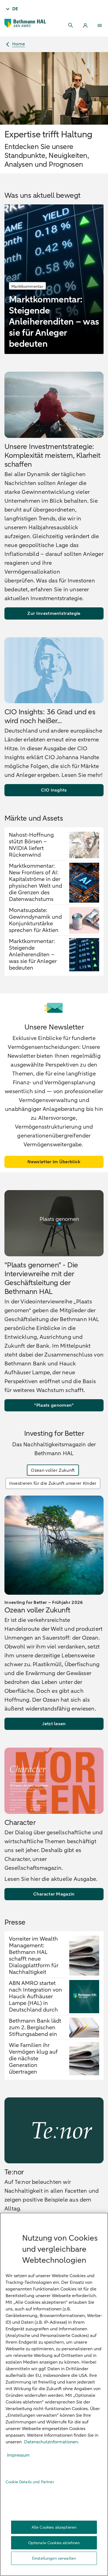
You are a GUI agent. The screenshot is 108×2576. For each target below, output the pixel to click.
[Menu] (100, 25)
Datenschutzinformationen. (52, 2442)
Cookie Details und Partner (30, 2482)
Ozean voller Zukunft (53, 1470)
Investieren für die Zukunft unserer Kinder (53, 1483)
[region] (54, 2394)
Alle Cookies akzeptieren (54, 2527)
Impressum (18, 2455)
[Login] (85, 25)
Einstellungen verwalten (54, 2558)
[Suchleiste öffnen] (71, 25)
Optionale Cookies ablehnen (54, 2543)
